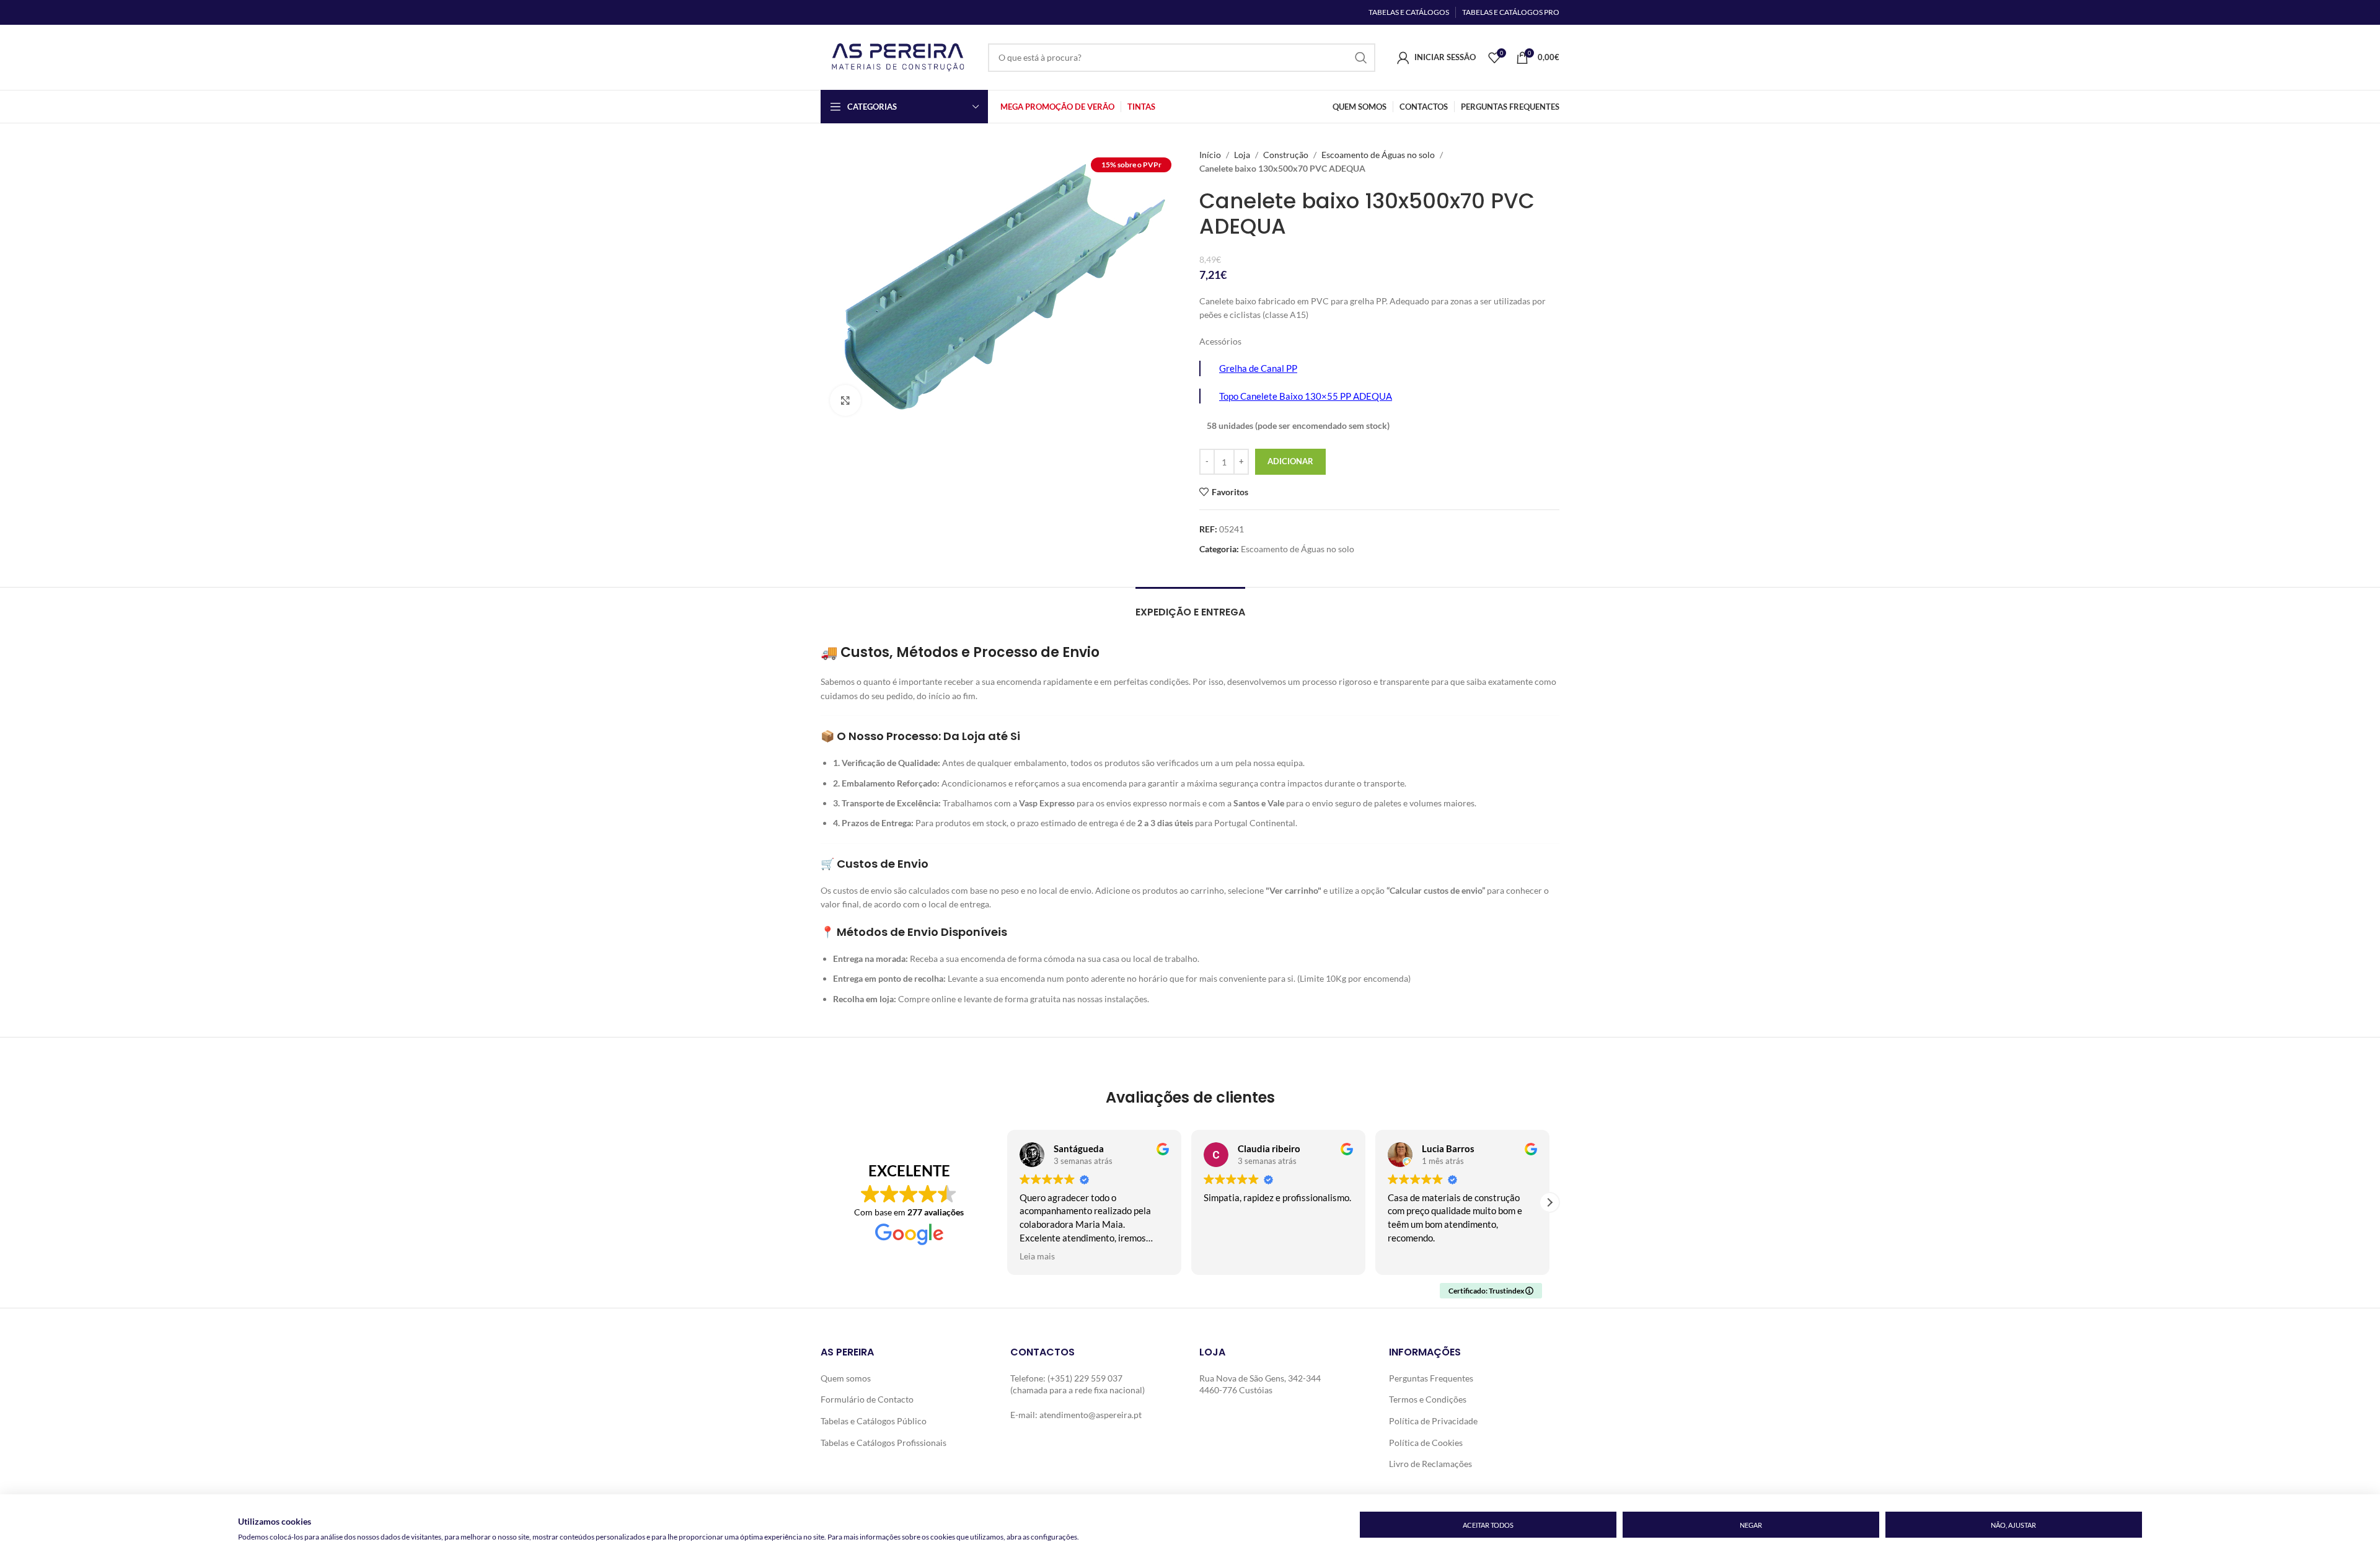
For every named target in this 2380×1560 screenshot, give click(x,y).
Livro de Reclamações (1430, 1464)
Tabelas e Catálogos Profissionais (884, 1443)
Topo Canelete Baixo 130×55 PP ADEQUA (1306, 396)
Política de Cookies (1426, 1443)
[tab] (1190, 606)
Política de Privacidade (1433, 1421)
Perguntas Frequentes (1431, 1378)
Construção (1286, 155)
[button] (1549, 1202)
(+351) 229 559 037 (1085, 1378)
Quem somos (846, 1378)
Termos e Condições (1428, 1399)
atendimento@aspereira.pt (1091, 1415)
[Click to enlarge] (845, 400)
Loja (1242, 155)
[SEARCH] (1361, 58)
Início (1210, 155)
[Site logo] (898, 56)
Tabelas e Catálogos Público (874, 1421)
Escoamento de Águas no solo (1378, 155)
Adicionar (1290, 461)
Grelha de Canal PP (1258, 368)
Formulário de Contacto (867, 1399)
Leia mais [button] (1037, 1256)
